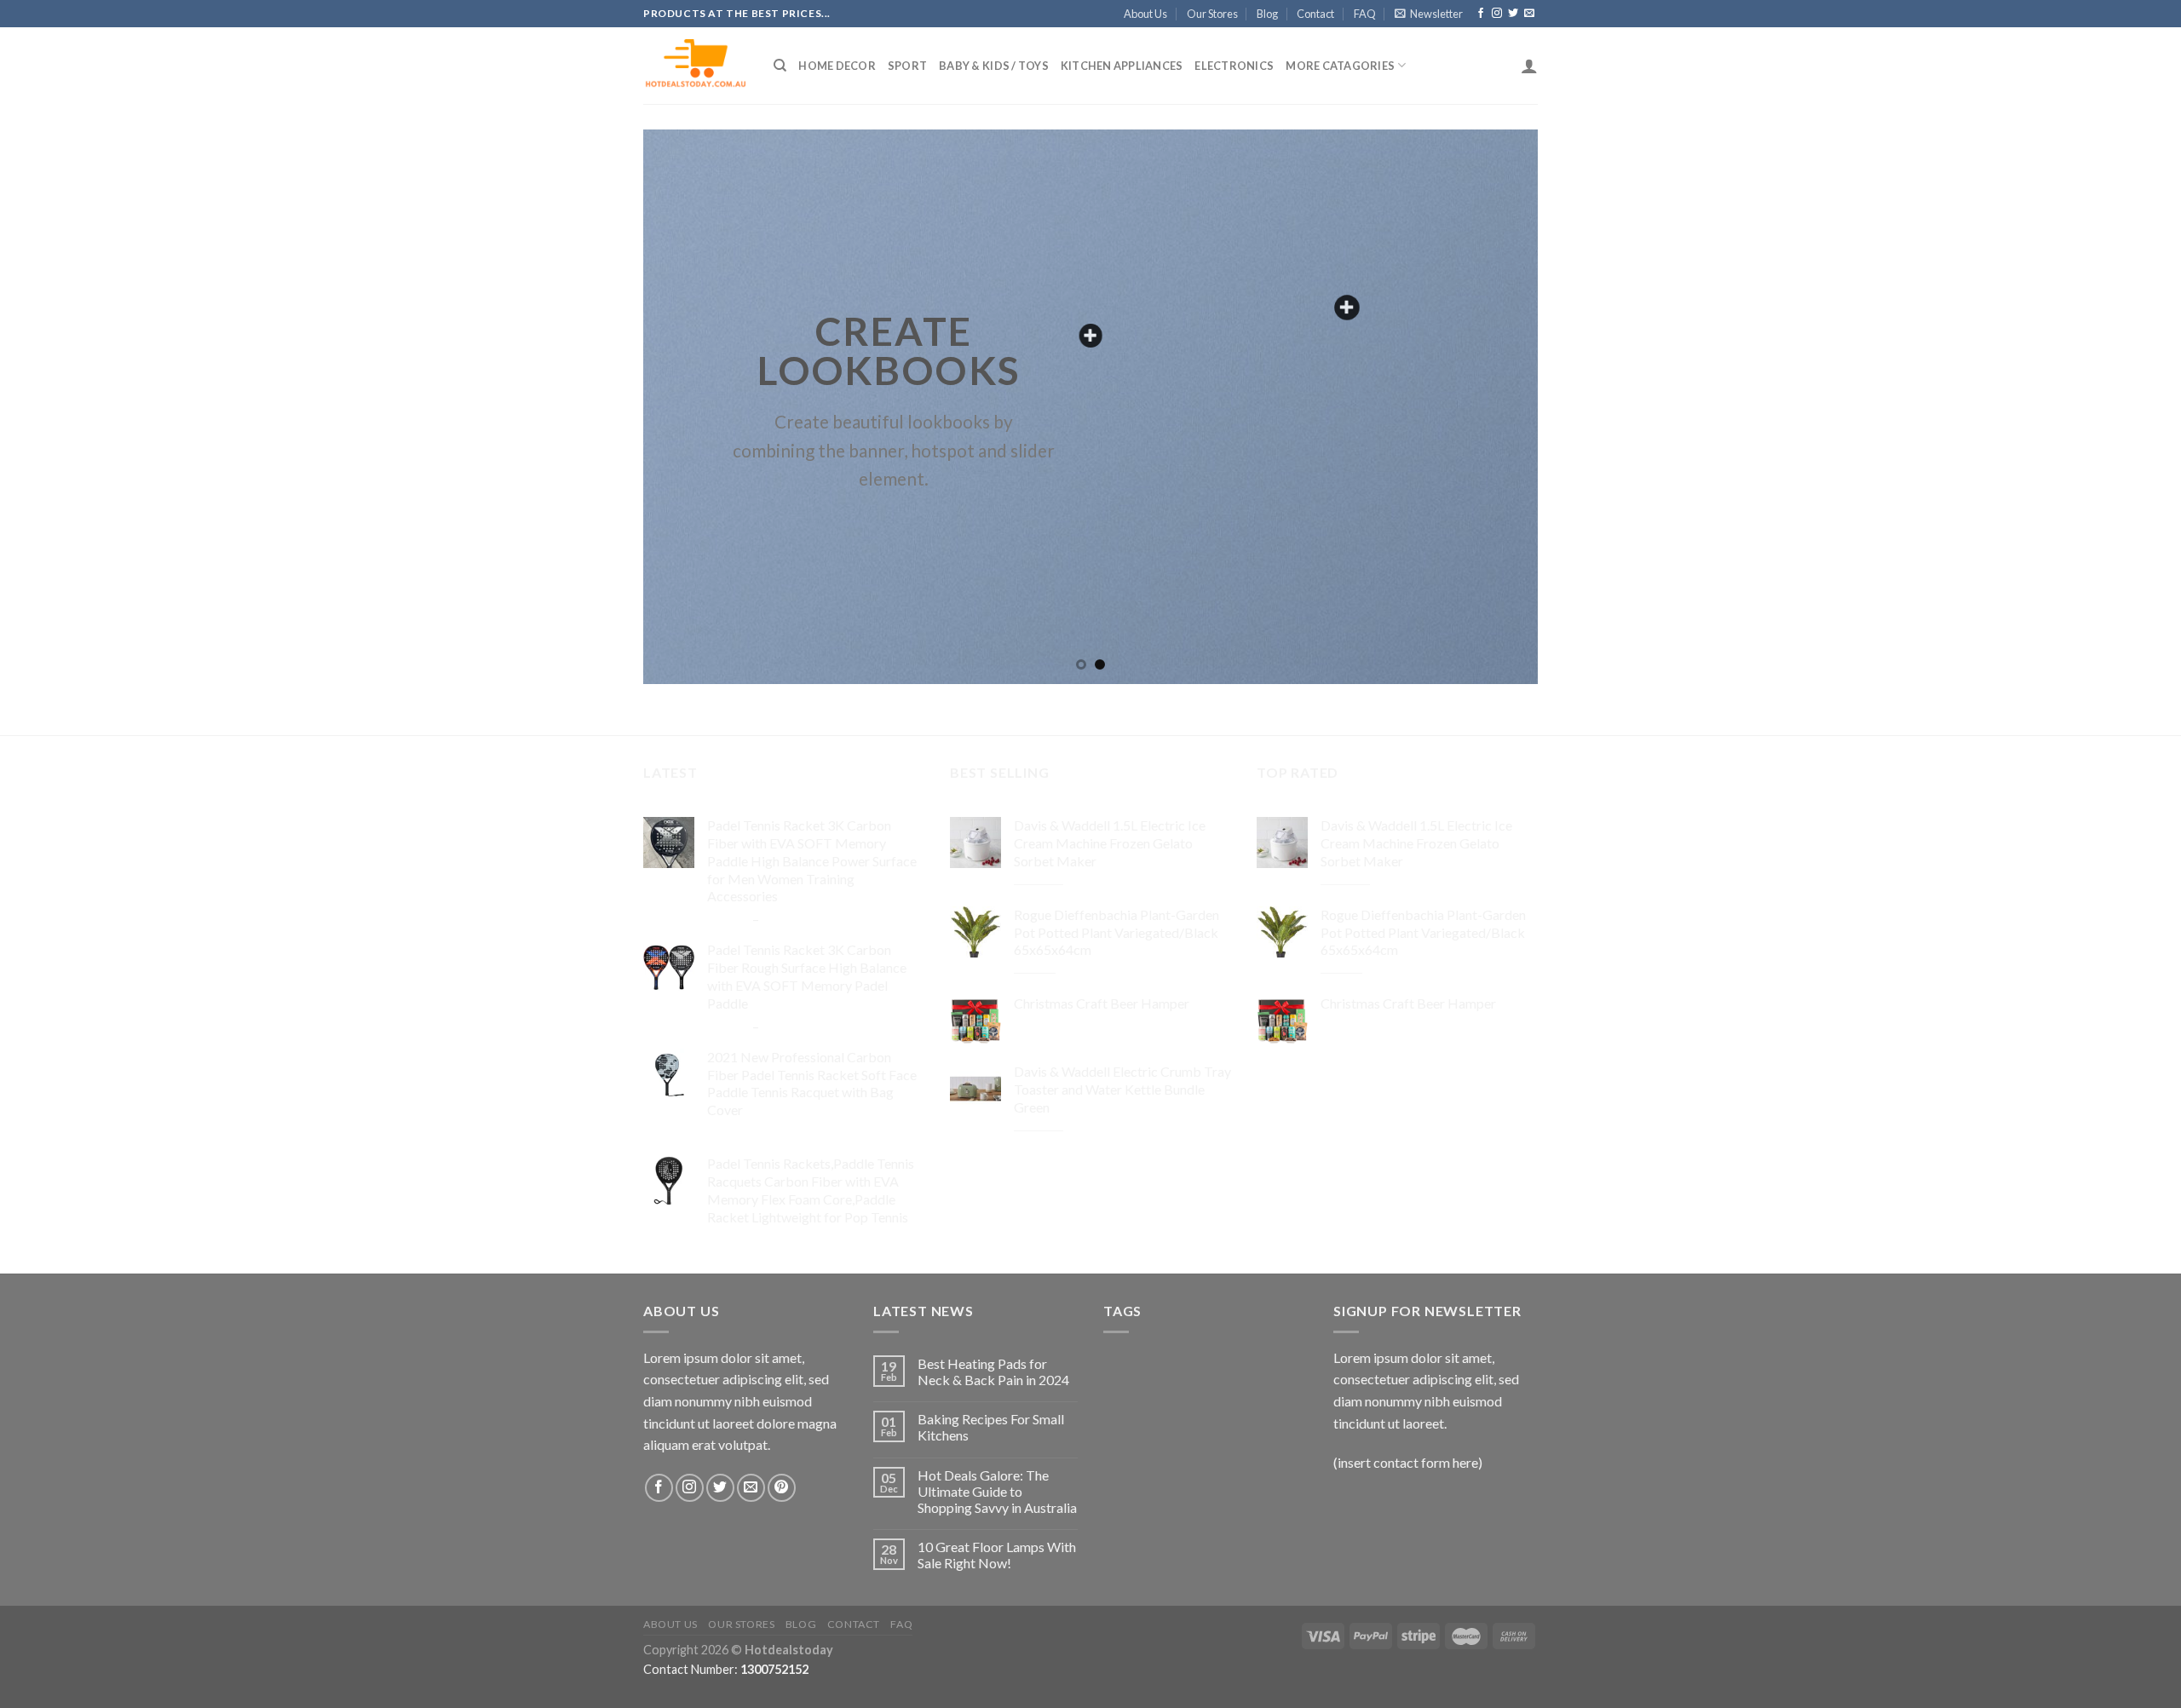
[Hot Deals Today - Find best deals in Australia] (696, 66)
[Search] (780, 66)
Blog (1267, 14)
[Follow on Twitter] (1513, 14)
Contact (1315, 14)
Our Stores (1212, 14)
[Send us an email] (1529, 14)
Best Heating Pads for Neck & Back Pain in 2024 (993, 1372)
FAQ (1365, 14)
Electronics (1234, 66)
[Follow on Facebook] (1481, 14)
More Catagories (1340, 66)
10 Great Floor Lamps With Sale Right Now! (997, 1555)
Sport (907, 66)
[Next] (1499, 406)
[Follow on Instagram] (1497, 14)
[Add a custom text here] (1090, 336)
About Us (1145, 14)
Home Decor (837, 66)
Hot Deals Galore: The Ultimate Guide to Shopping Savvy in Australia (997, 1491)
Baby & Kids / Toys (994, 66)
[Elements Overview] (1347, 308)
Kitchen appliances (1122, 66)
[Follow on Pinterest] (782, 1488)
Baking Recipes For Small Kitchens (991, 1427)
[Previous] (682, 406)
